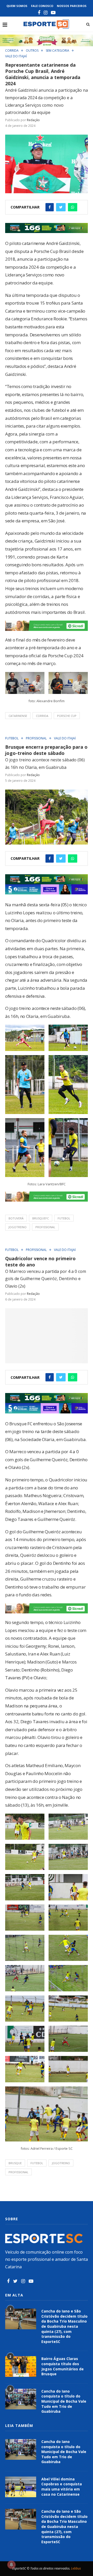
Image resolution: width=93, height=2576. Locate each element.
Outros (32, 51)
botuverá (16, 1218)
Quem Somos (17, 6)
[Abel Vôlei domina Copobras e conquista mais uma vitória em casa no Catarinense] (21, 2487)
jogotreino (18, 1227)
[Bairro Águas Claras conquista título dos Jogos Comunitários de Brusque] (21, 2366)
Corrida (12, 51)
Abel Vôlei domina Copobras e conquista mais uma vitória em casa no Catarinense (62, 2487)
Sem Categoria (57, 51)
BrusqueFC (41, 1218)
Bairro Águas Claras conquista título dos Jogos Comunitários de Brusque (63, 2366)
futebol (64, 1218)
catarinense (18, 716)
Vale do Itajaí (16, 56)
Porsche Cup (67, 716)
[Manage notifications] (11, 2565)
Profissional (36, 738)
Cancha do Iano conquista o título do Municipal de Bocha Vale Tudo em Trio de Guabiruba (64, 2401)
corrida (42, 716)
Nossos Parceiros (72, 6)
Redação (33, 120)
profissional (45, 1227)
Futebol (12, 738)
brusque (15, 2163)
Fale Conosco (42, 6)
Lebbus (76, 2568)
